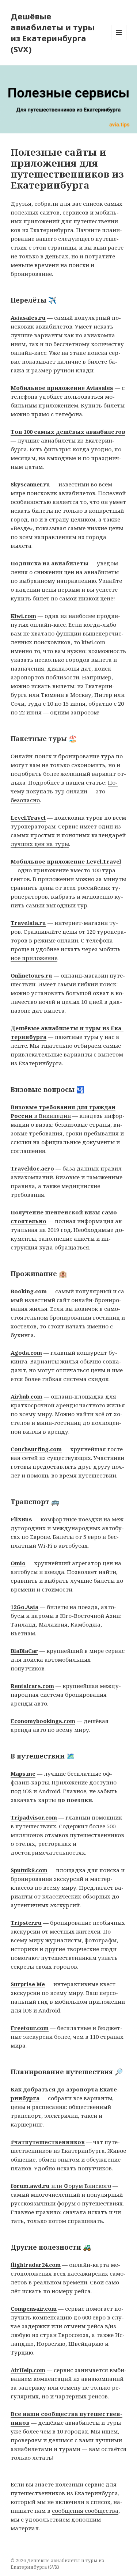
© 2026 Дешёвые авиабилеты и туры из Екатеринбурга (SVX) (57, 2564)
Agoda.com (26, 1353)
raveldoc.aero (34, 1168)
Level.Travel (28, 817)
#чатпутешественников (48, 2142)
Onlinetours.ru (31, 975)
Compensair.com (34, 2308)
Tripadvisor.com (34, 1817)
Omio (18, 1563)
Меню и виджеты (119, 40)
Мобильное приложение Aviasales (62, 388)
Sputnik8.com (29, 1870)
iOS (27, 1791)
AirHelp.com (28, 2370)
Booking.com (29, 1291)
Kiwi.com (23, 616)
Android (49, 1791)
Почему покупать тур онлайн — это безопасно (64, 791)
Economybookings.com (43, 1721)
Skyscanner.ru (30, 484)
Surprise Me (28, 1984)
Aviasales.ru (28, 318)
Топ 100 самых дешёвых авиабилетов (68, 432)
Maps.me (23, 1773)
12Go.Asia (24, 1607)
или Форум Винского (61, 2186)
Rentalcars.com (32, 1686)
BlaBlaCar (24, 1651)
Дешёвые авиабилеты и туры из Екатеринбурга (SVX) (53, 33)
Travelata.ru (28, 923)
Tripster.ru (26, 1923)
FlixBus (21, 1519)
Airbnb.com (26, 1396)
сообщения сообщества (85, 2511)
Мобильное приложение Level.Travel (66, 861)
